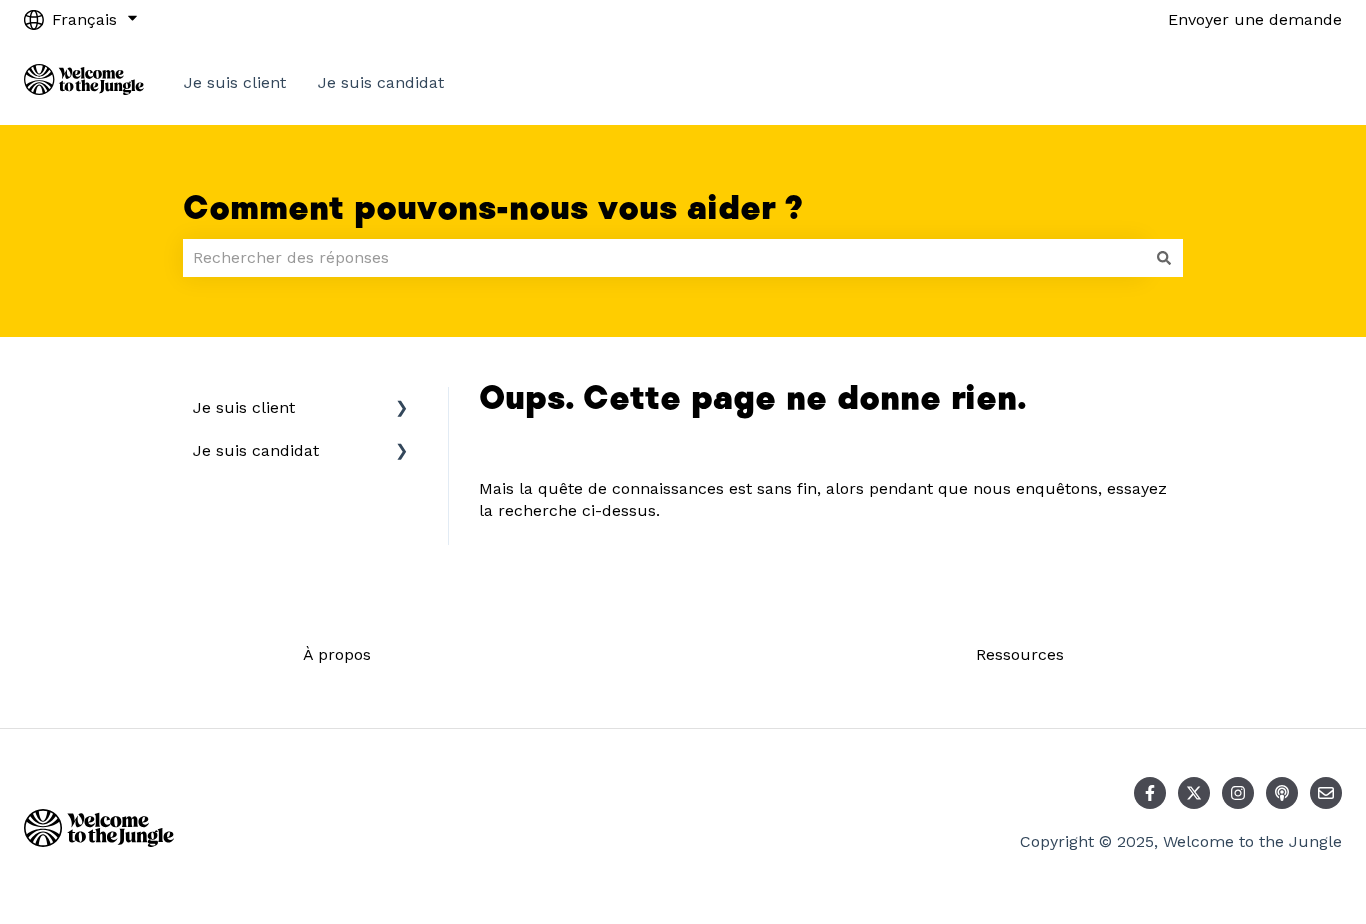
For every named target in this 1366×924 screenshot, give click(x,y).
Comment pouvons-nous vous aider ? (493, 209)
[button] (402, 409)
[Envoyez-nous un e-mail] (1326, 793)
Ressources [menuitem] (1020, 654)
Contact (1292, 82)
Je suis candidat (381, 82)
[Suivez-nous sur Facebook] (1150, 793)
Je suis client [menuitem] (244, 407)
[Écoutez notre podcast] (1282, 793)
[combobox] (664, 258)
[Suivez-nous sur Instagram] (1238, 793)
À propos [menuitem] (337, 654)
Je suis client (235, 82)
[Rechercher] (1164, 258)
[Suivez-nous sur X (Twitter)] (1194, 793)
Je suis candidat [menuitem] (256, 450)
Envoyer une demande (1255, 19)
